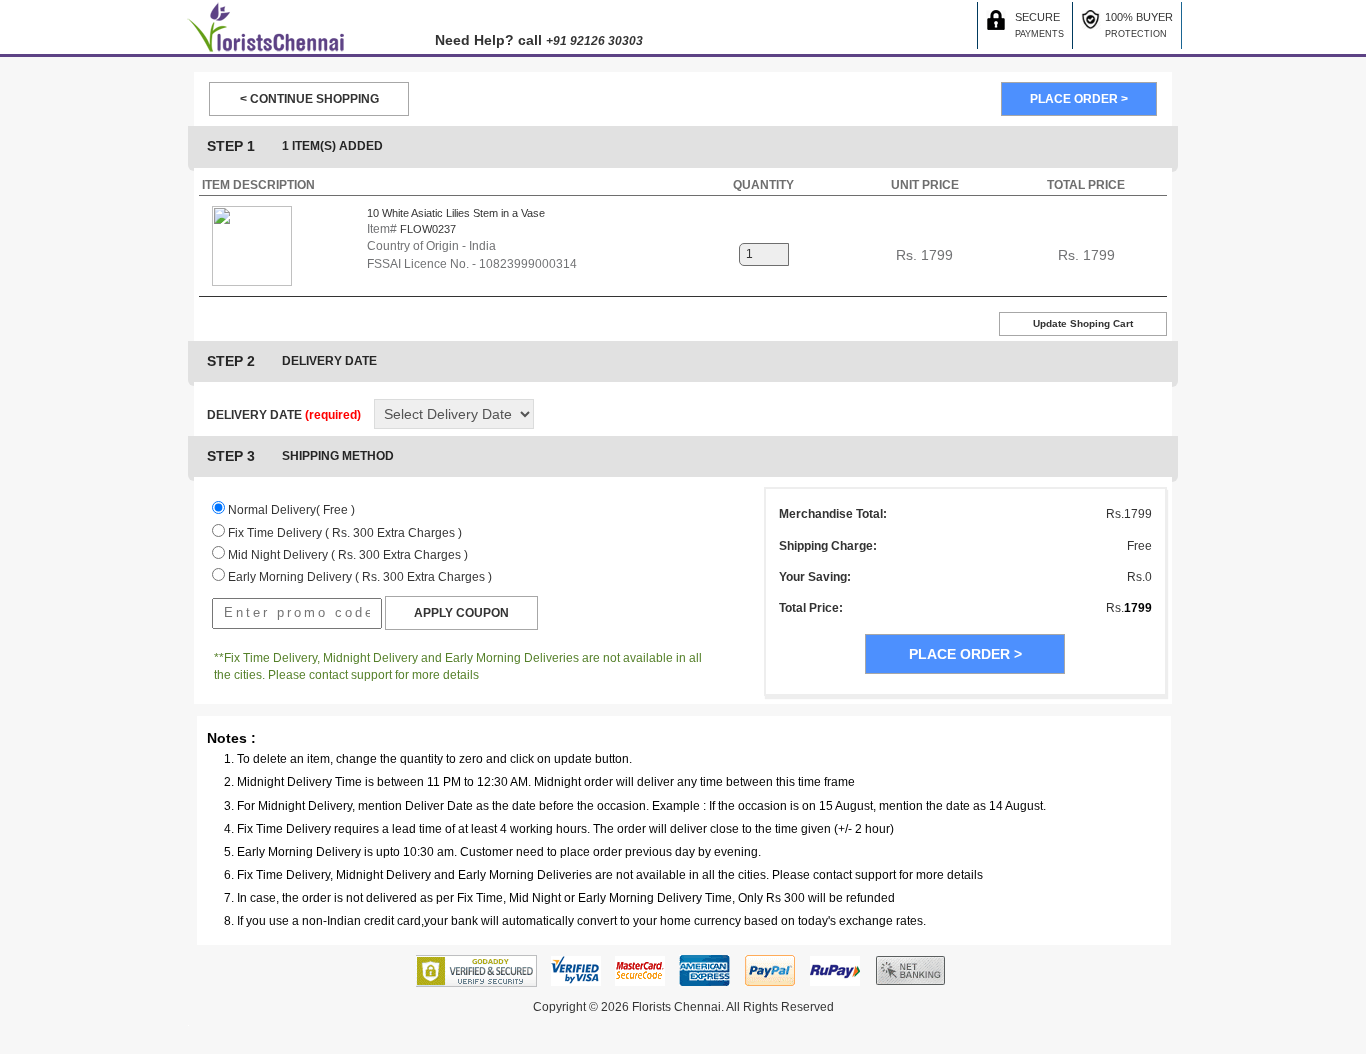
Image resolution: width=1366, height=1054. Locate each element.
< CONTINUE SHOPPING (309, 99)
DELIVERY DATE (284, 415)
